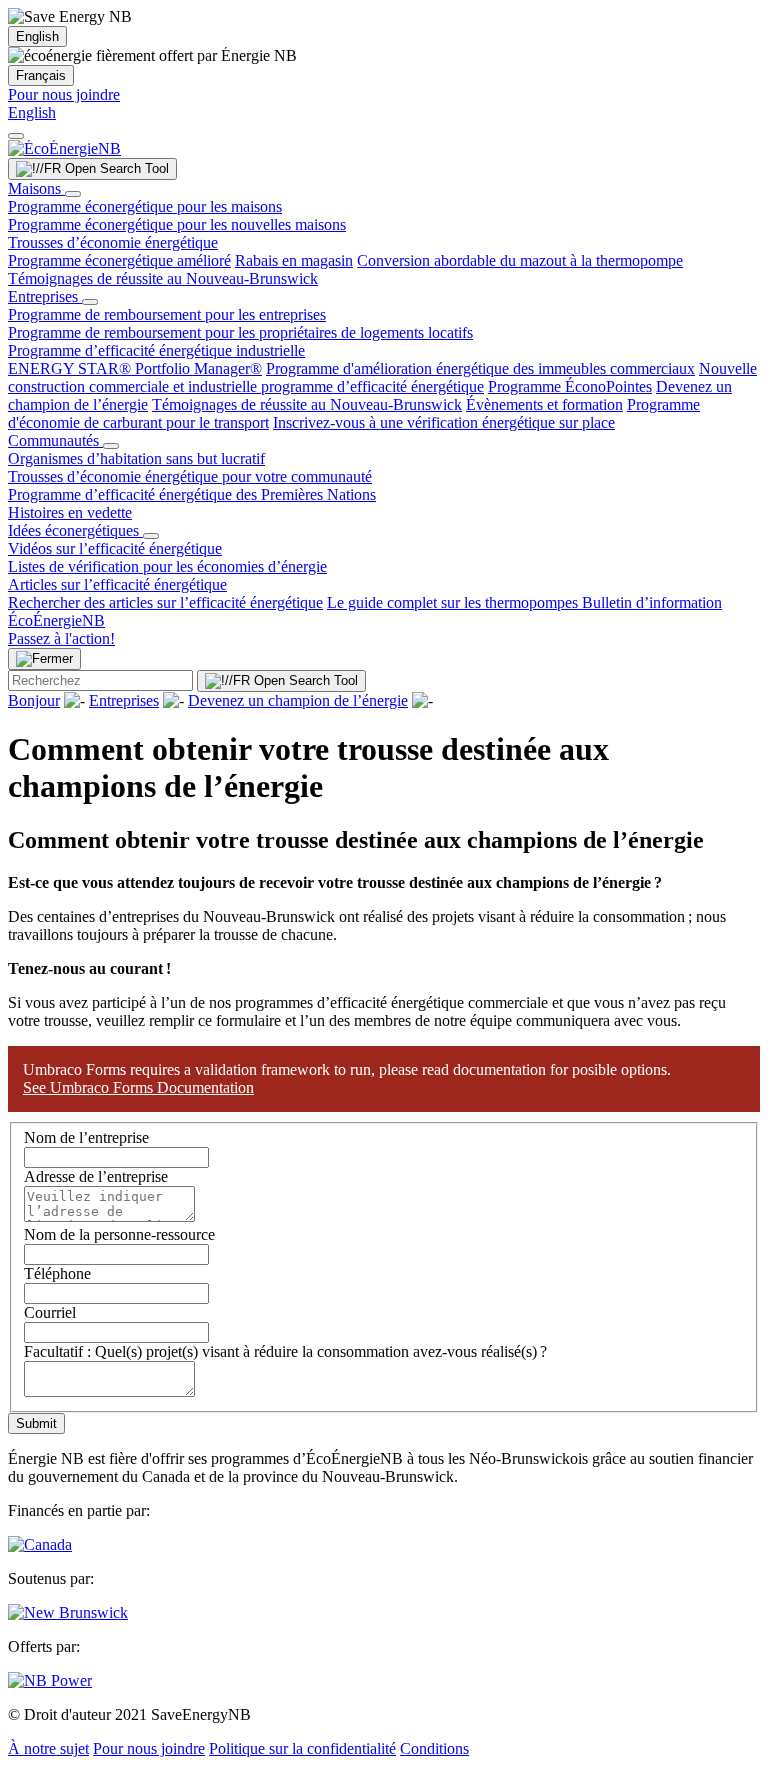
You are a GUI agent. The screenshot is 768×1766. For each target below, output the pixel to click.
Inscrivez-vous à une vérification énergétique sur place (444, 422)
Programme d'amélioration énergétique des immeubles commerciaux (480, 368)
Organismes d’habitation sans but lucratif (136, 458)
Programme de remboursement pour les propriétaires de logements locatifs (240, 332)
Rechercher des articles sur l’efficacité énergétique (165, 602)
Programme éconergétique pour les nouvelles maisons (177, 224)
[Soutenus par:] (68, 1612)
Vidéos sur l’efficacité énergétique (115, 548)
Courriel (50, 1312)
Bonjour (34, 700)
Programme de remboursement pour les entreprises (167, 314)
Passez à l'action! (61, 638)
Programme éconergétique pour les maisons (145, 206)
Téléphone (57, 1273)
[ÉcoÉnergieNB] (64, 148)
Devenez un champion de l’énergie (298, 700)
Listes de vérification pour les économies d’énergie (167, 566)
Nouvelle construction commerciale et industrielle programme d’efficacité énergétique (382, 377)
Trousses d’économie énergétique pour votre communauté (190, 476)
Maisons (36, 188)
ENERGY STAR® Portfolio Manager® (135, 368)
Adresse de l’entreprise (96, 1176)
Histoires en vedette (70, 512)
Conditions (434, 1748)
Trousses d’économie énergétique (113, 242)
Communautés (55, 440)
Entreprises (45, 296)
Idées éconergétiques (75, 530)
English (37, 36)
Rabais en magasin (294, 260)
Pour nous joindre (64, 94)
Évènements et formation (544, 404)
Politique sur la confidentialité (302, 1748)
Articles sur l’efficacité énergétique (117, 584)
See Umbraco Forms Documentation (138, 1087)
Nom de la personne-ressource (119, 1234)
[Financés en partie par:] (40, 1544)
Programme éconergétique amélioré (119, 260)
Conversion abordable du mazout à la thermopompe (520, 260)
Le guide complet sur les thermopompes (454, 602)
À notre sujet (48, 1748)
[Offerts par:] (50, 1680)
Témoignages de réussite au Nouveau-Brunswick (163, 278)
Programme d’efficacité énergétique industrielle (156, 350)
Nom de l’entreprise (86, 1137)
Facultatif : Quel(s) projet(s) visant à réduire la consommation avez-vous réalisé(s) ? (285, 1351)
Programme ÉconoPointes (570, 386)
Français (41, 75)
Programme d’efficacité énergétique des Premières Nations (192, 494)
